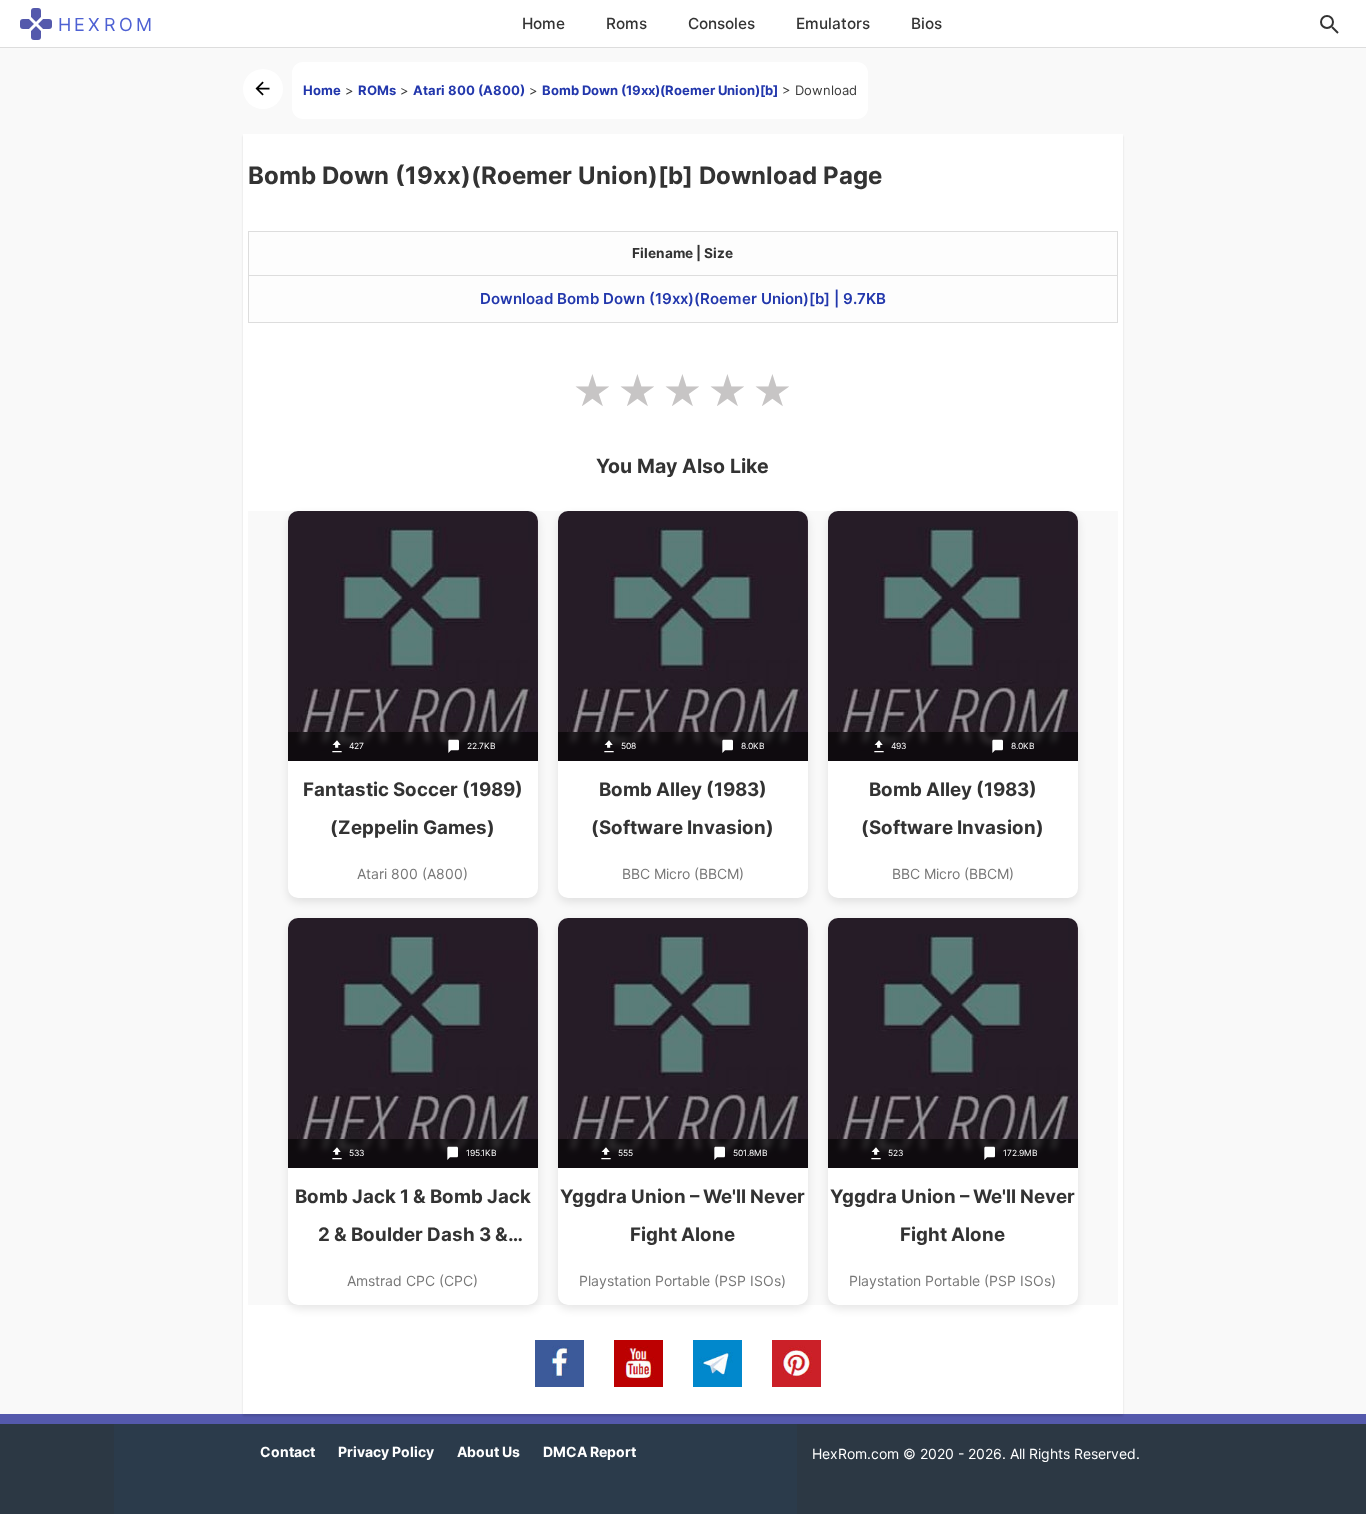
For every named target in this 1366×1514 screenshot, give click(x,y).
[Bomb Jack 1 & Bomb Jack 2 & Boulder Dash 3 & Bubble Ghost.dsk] (413, 1111)
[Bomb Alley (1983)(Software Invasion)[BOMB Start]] (683, 704)
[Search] (1329, 24)
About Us (488, 1451)
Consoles (721, 23)
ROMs (377, 90)
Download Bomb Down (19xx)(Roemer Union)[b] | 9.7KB (683, 298)
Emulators (833, 23)
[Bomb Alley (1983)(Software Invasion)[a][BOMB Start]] (953, 704)
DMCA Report (589, 1451)
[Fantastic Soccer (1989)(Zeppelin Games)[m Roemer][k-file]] (413, 704)
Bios (926, 23)
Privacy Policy (386, 1451)
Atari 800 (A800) (469, 90)
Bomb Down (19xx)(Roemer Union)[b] (660, 90)
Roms (626, 23)
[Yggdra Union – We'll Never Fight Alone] (683, 1111)
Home (543, 23)
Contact (287, 1451)
